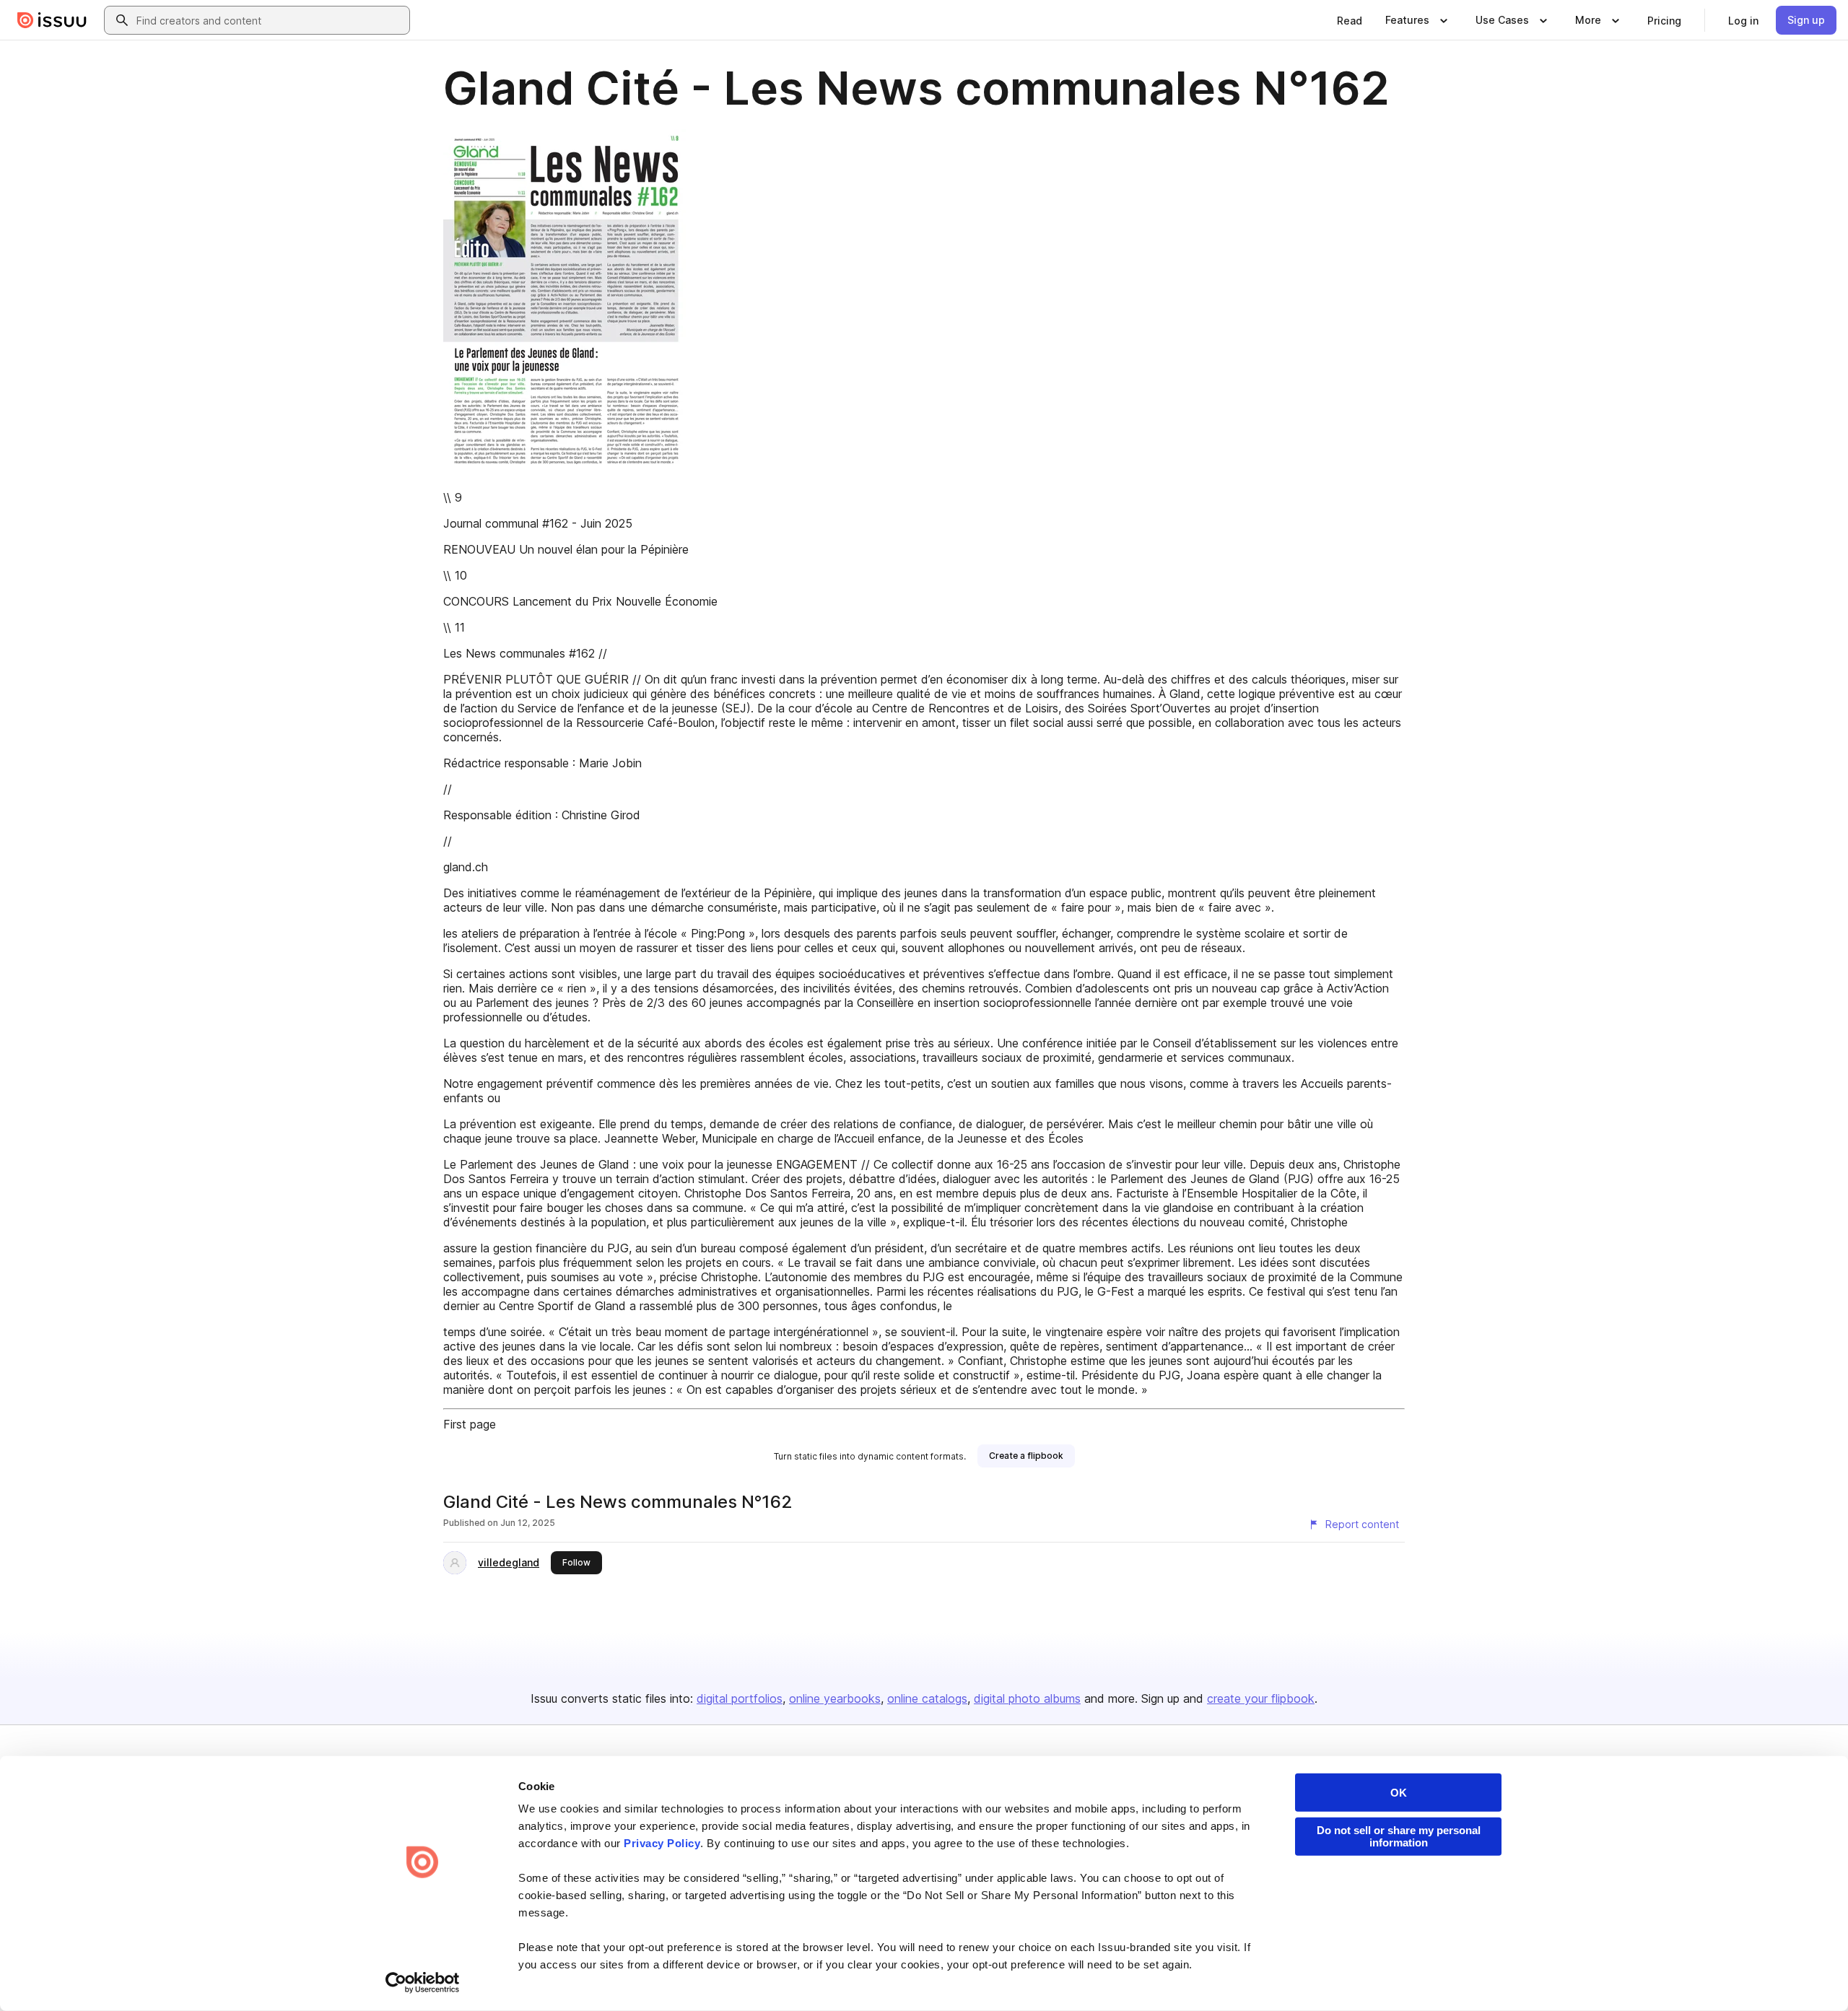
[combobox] (270, 20)
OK (1399, 1793)
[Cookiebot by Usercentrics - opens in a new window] (423, 1983)
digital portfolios (740, 1698)
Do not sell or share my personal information (1399, 1836)
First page (470, 1424)
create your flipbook (1261, 1698)
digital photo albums (1027, 1698)
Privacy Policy (662, 1843)
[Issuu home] (52, 20)
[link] (1350, 20)
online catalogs (927, 1698)
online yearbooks (835, 1698)
